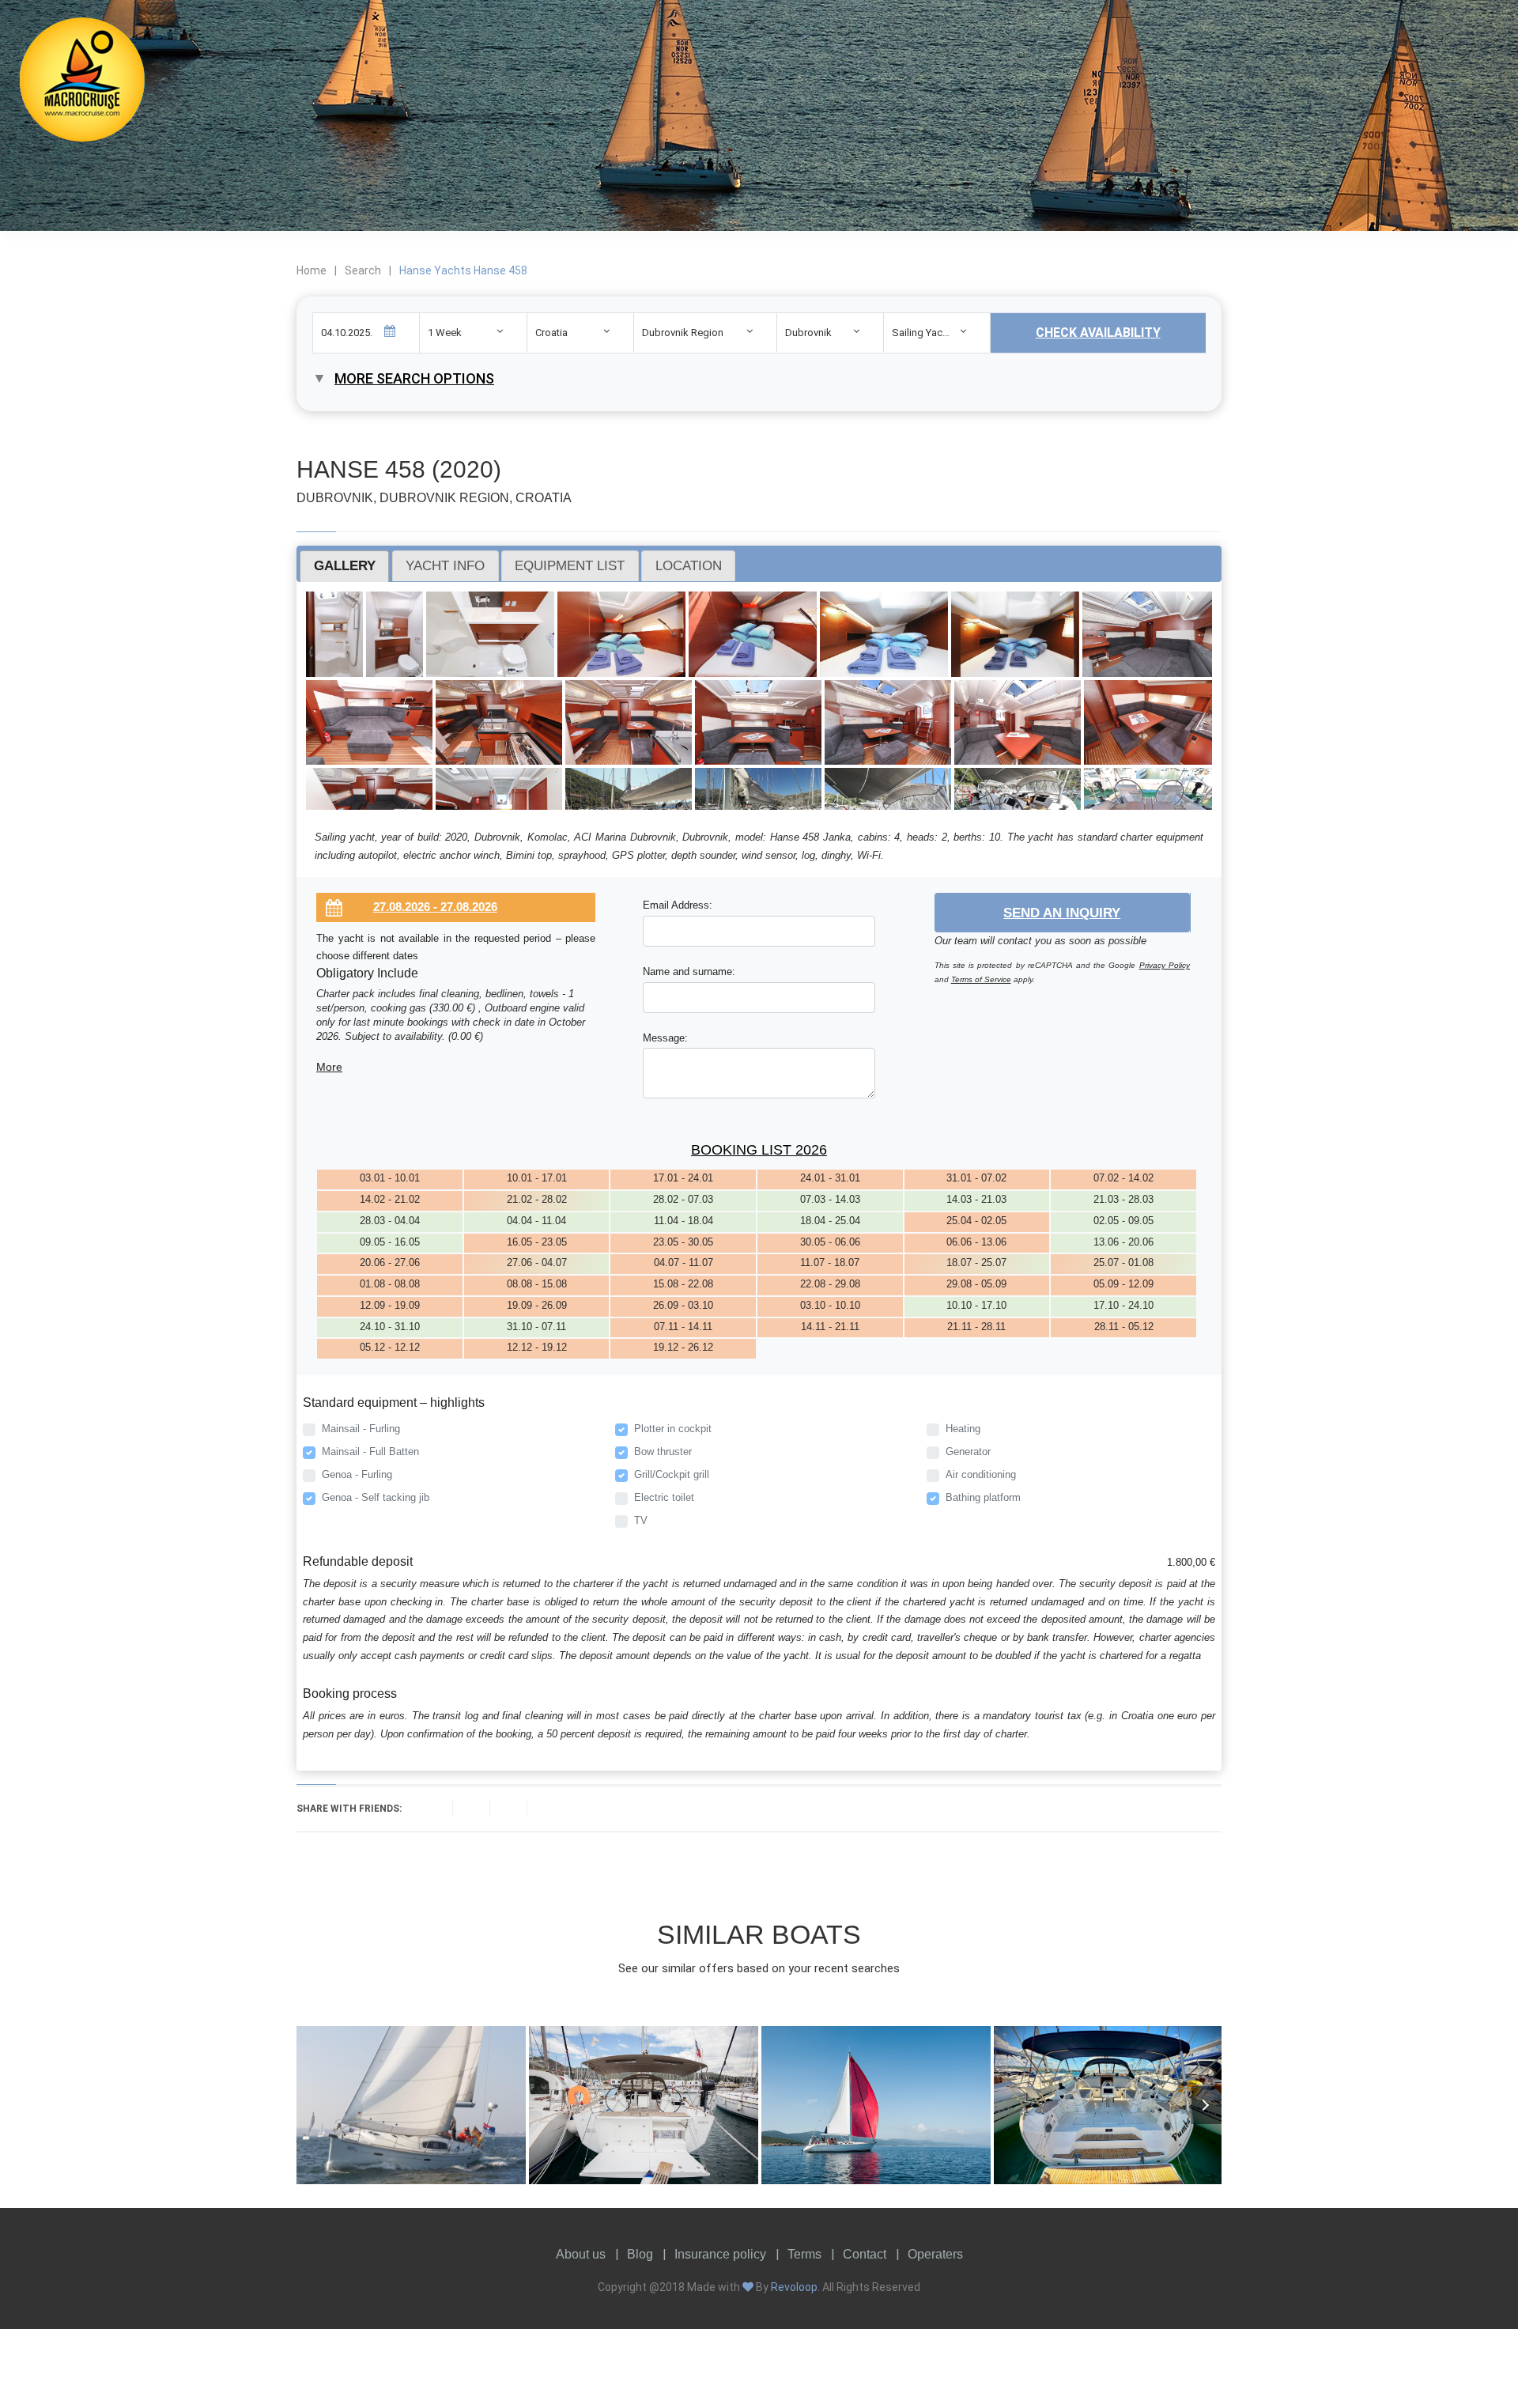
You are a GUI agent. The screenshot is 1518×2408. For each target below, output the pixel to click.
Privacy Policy (1165, 965)
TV (641, 1520)
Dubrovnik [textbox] (808, 333)
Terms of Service (981, 979)
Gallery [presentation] (345, 565)
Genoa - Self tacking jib (376, 1497)
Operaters (935, 2254)
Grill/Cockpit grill (672, 1474)
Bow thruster (663, 1452)
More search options (414, 378)
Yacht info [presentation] (445, 565)
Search (363, 270)
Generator (968, 1452)
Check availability (1098, 333)
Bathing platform (983, 1497)
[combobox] (473, 333)
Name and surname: (689, 972)
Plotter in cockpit (673, 1429)
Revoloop (794, 2287)
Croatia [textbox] (551, 333)
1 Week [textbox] (445, 333)
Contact (865, 2254)
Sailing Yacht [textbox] (921, 333)
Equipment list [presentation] (570, 565)
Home (312, 270)
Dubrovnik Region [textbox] (683, 333)
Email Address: (678, 905)
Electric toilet (664, 1497)
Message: (665, 1038)
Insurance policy (720, 2254)
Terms (804, 2254)
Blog (640, 2254)
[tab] (344, 566)
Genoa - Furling (357, 1474)
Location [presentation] (689, 565)
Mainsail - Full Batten (370, 1452)
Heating (963, 1429)
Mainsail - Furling (361, 1429)
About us (581, 2254)
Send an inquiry (1062, 913)
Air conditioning (981, 1474)
